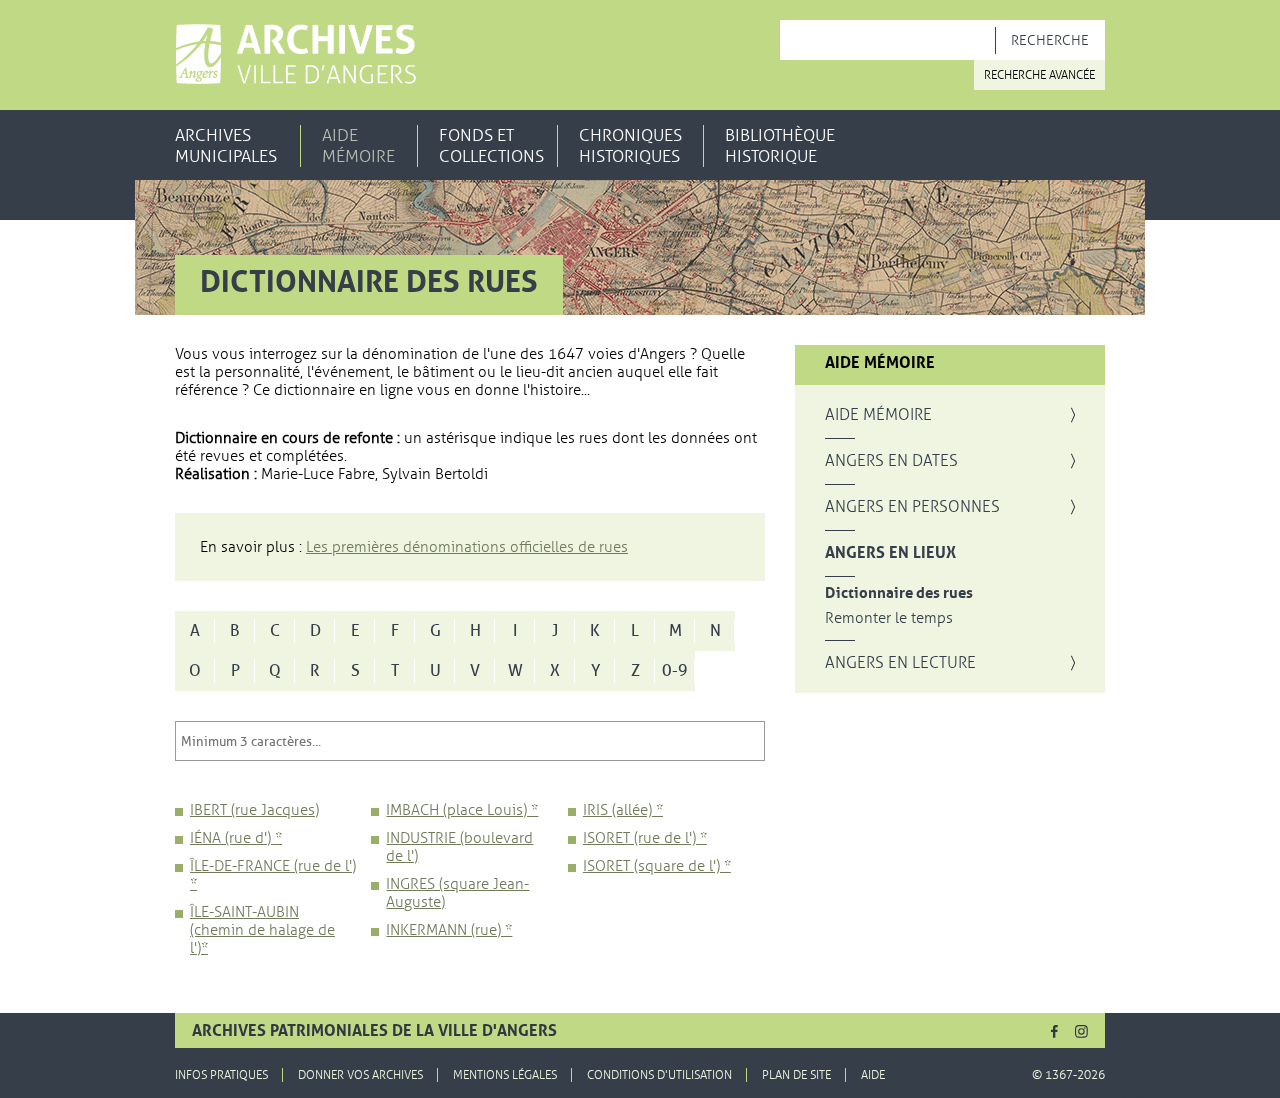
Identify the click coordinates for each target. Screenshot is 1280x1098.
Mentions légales (505, 1075)
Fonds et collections (491, 146)
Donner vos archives (360, 1075)
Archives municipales (226, 146)
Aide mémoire (358, 146)
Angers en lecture (900, 663)
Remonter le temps (889, 618)
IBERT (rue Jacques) (254, 810)
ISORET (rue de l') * (645, 838)
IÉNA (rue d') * (236, 838)
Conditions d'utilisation (659, 1075)
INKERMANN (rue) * (449, 930)
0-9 (675, 671)
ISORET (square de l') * (657, 866)
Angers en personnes (912, 507)
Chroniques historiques (630, 146)
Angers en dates (891, 461)
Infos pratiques (221, 1075)
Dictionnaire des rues (899, 593)
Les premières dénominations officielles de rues (467, 547)
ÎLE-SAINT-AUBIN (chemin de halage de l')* (262, 930)
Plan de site (796, 1075)
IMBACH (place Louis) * (462, 810)
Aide (873, 1075)
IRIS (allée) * (623, 810)
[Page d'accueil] (295, 54)
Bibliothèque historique (780, 146)
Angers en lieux (890, 553)
